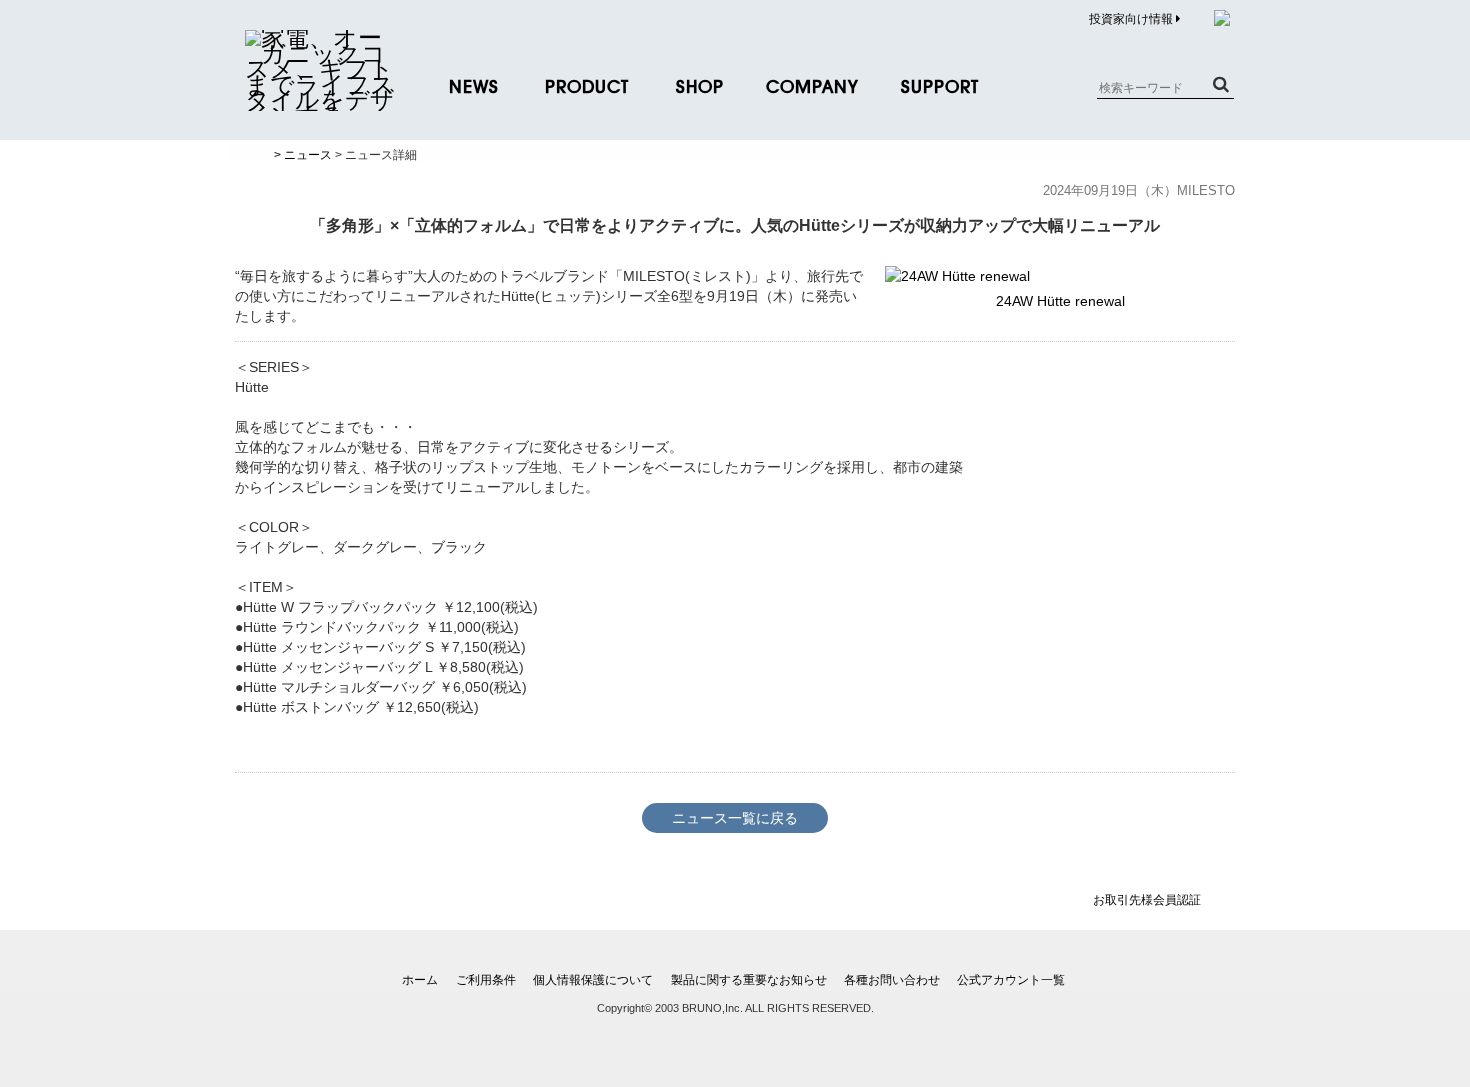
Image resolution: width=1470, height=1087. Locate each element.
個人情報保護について (593, 980)
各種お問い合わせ (892, 980)
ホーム (420, 980)
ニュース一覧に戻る (735, 818)
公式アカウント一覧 (1011, 980)
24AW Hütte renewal (1060, 301)
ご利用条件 (486, 980)
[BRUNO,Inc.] (320, 100)
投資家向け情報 (1132, 19)
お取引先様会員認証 (1147, 900)
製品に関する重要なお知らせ (749, 980)
